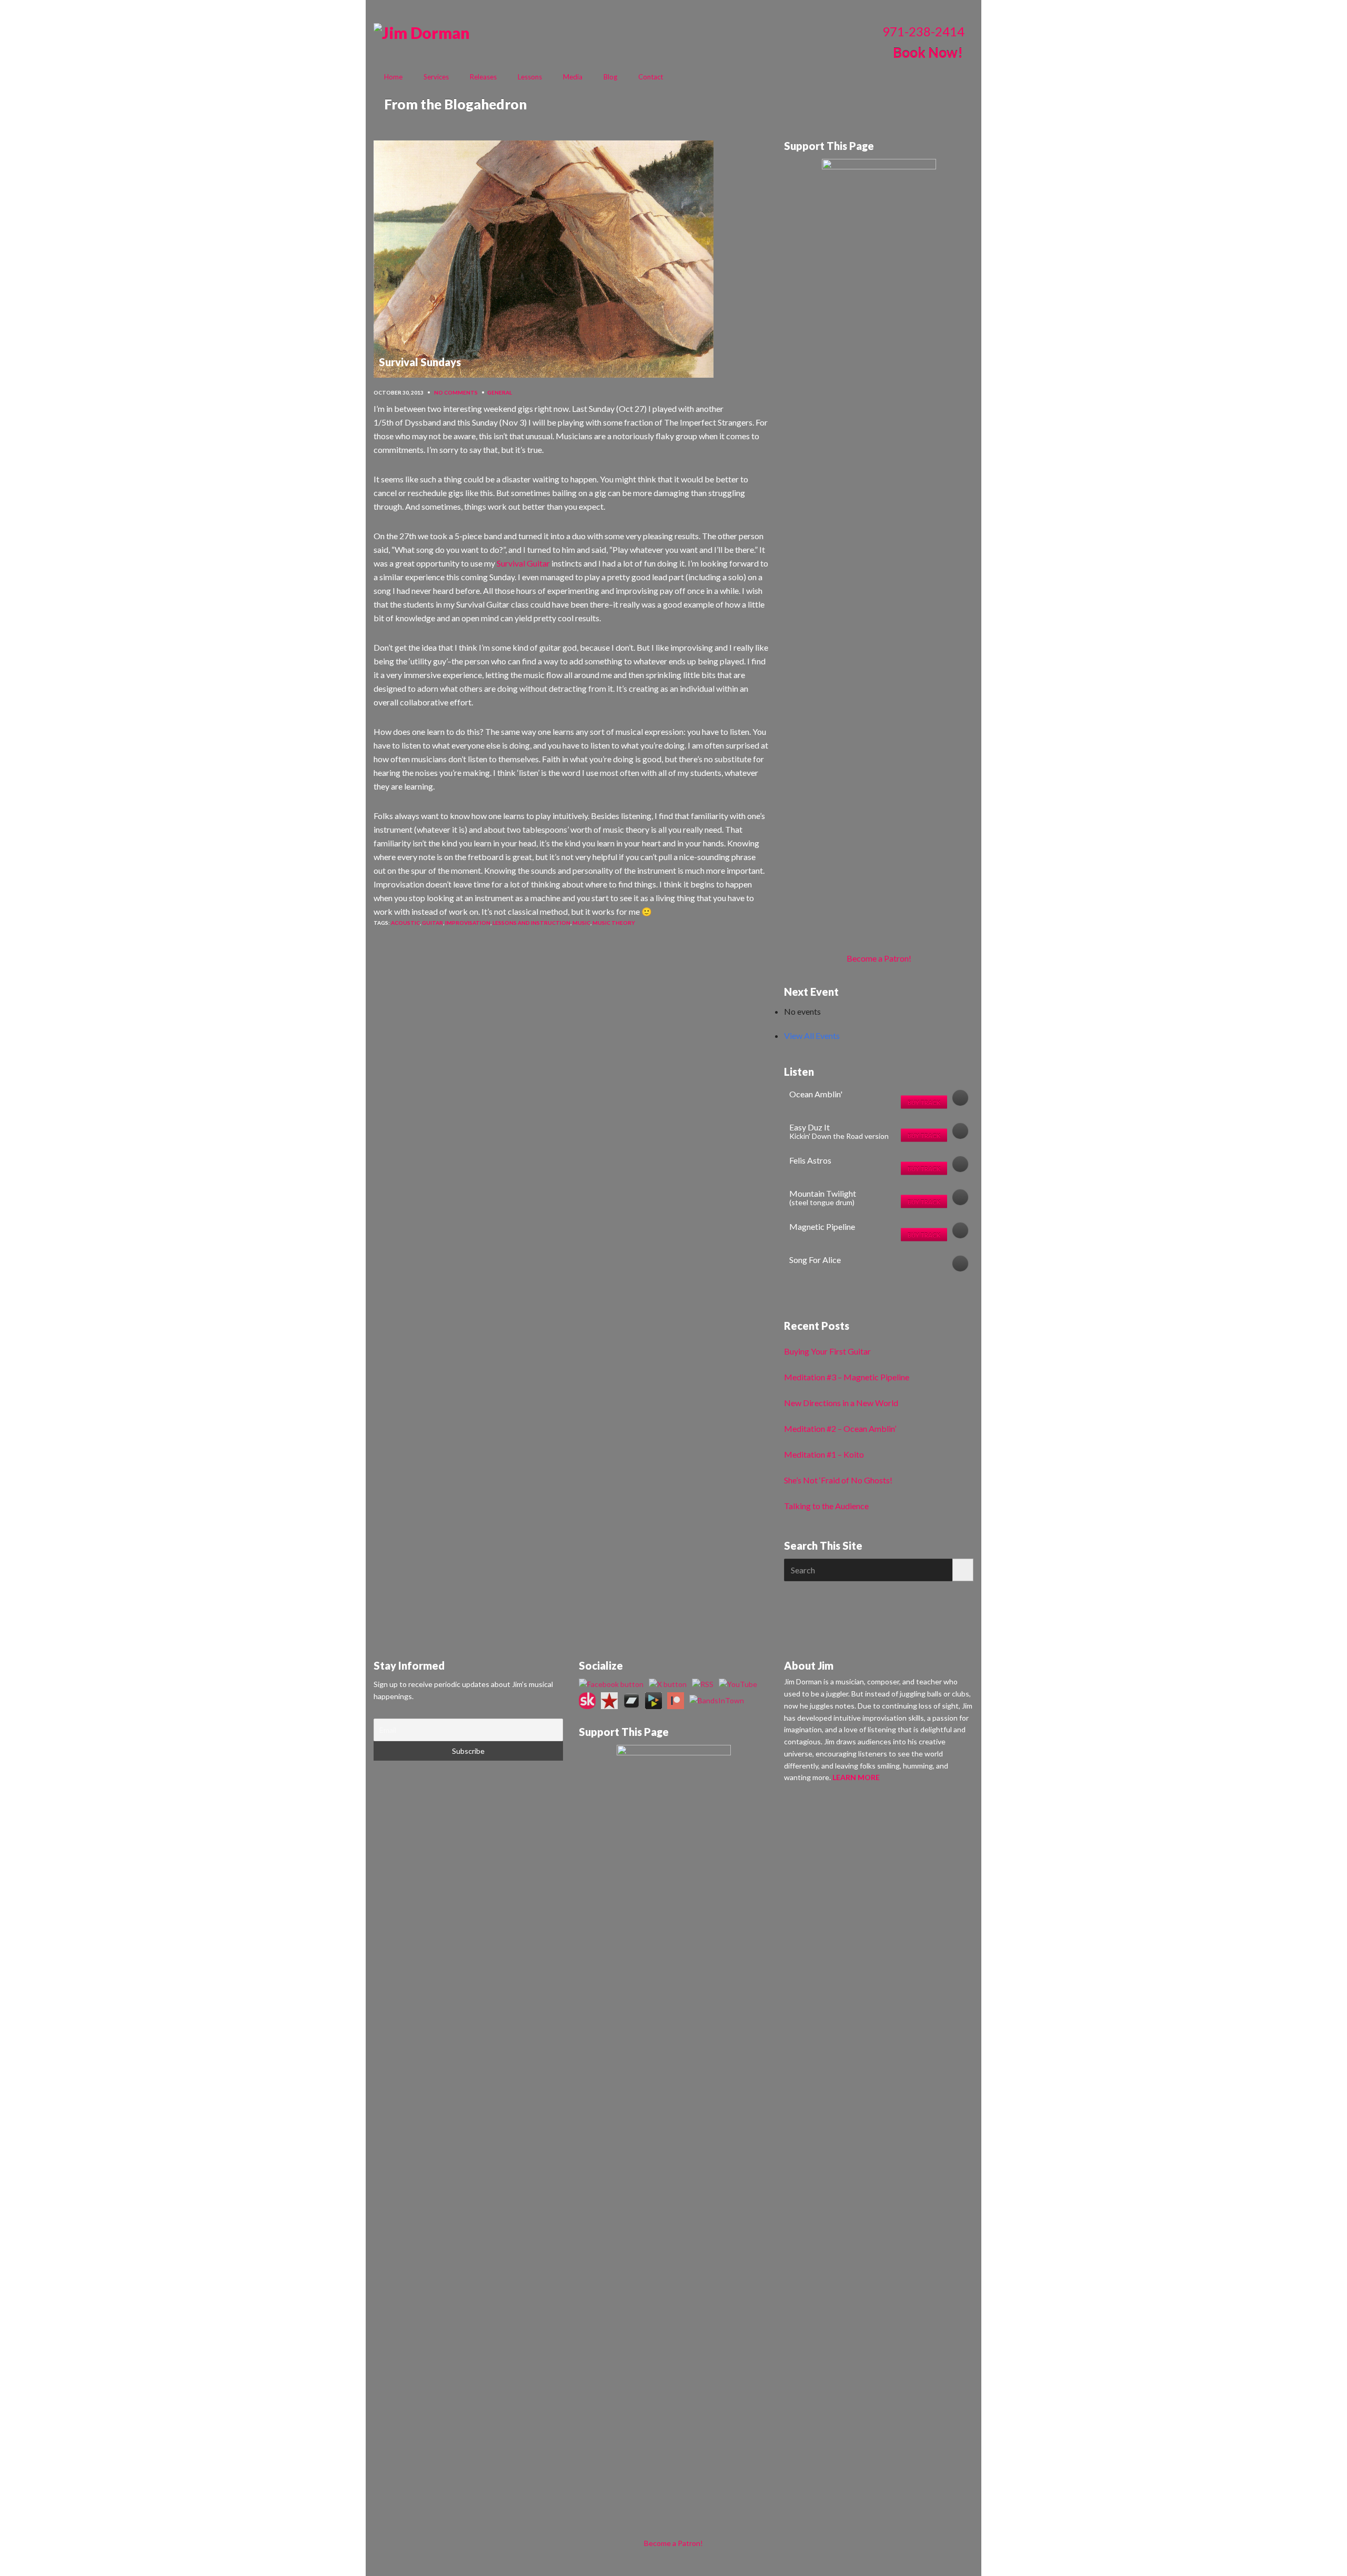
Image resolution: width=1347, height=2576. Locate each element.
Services (436, 77)
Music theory (614, 923)
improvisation (468, 923)
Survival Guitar (523, 563)
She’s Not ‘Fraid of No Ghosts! (838, 1480)
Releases (483, 77)
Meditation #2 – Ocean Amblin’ (840, 1428)
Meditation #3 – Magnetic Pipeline (847, 1377)
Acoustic (405, 923)
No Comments (456, 392)
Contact (651, 77)
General (500, 392)
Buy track (924, 1102)
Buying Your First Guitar (827, 1351)
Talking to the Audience (826, 1506)
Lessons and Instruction (531, 923)
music (581, 923)
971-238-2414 (923, 31)
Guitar (433, 923)
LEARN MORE (856, 1777)
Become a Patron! (879, 958)
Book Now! (928, 53)
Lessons (530, 77)
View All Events (812, 1036)
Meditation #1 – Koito (824, 1454)
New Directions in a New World (841, 1403)
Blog (610, 77)
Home (393, 77)
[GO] (963, 1570)
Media (573, 77)
